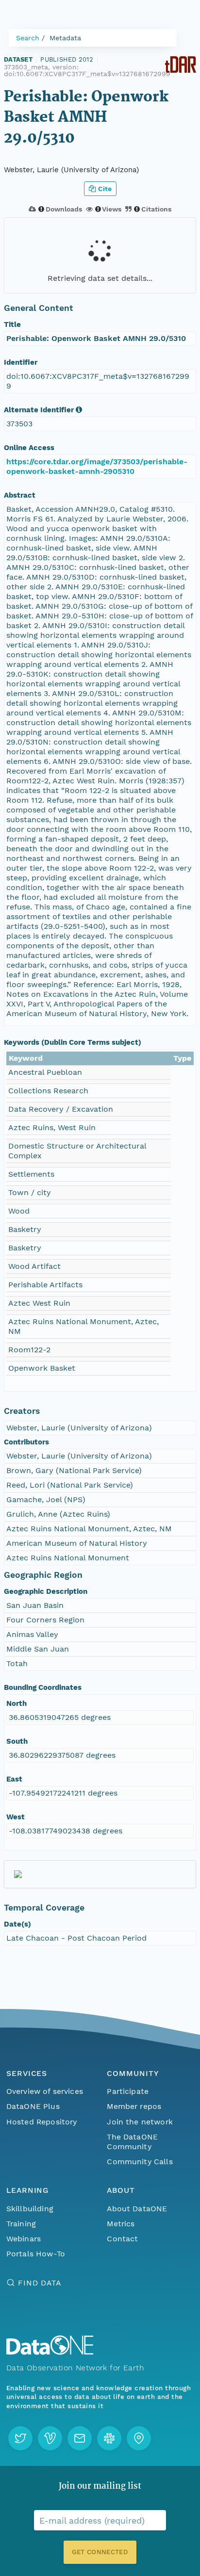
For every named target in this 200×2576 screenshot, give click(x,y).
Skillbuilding (30, 2209)
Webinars (24, 2239)
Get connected (100, 2552)
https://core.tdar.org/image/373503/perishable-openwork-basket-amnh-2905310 (97, 466)
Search (28, 38)
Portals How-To (36, 2254)
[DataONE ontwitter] (20, 2438)
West (16, 1817)
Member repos (134, 2106)
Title (12, 324)
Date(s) (17, 1924)
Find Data (40, 2283)
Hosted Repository (42, 2122)
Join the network (140, 2122)
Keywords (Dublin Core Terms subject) (73, 1042)
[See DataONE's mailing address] (139, 2438)
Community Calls (140, 2162)
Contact (122, 2239)
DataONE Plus (33, 2106)
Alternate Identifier (39, 410)
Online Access (29, 448)
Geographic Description (46, 1591)
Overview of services (45, 2091)
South (17, 1741)
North (17, 1703)
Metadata (65, 38)
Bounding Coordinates (43, 1687)
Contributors (26, 1442)
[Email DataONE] (80, 2438)
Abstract (20, 495)
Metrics (121, 2224)
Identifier (21, 362)
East (14, 1779)
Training (21, 2224)
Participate (128, 2091)
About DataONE (137, 2209)
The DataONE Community (132, 2142)
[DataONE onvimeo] (50, 2438)
